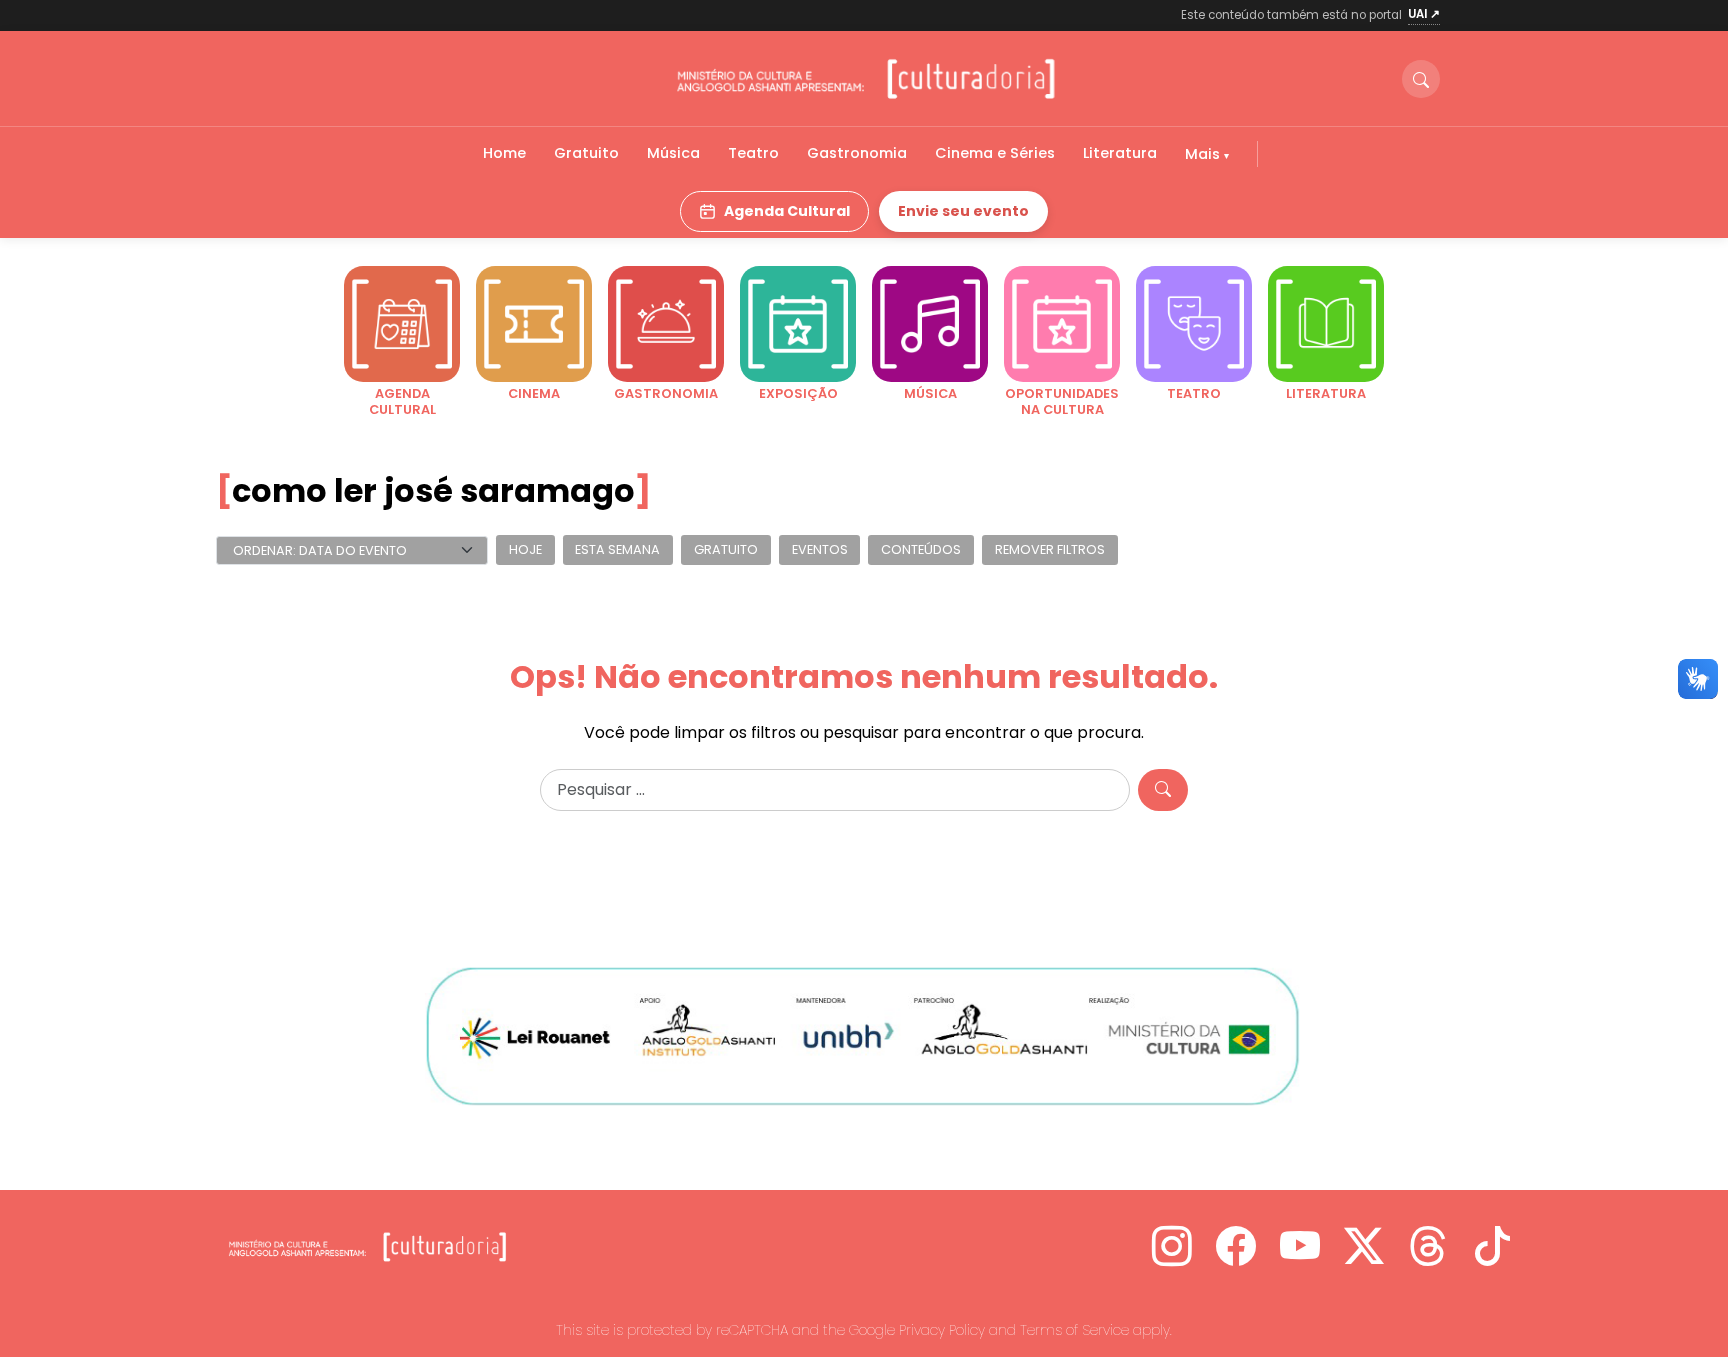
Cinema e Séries (995, 153)
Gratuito (586, 153)
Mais (1204, 154)
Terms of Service (1074, 1330)
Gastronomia (857, 153)
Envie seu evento (963, 211)
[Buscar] (1421, 79)
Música (673, 153)
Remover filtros (1050, 550)
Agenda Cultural (787, 211)
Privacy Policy (942, 1330)
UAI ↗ (1424, 14)
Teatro (753, 153)
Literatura (1120, 153)
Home (504, 153)
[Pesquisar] (1163, 790)
